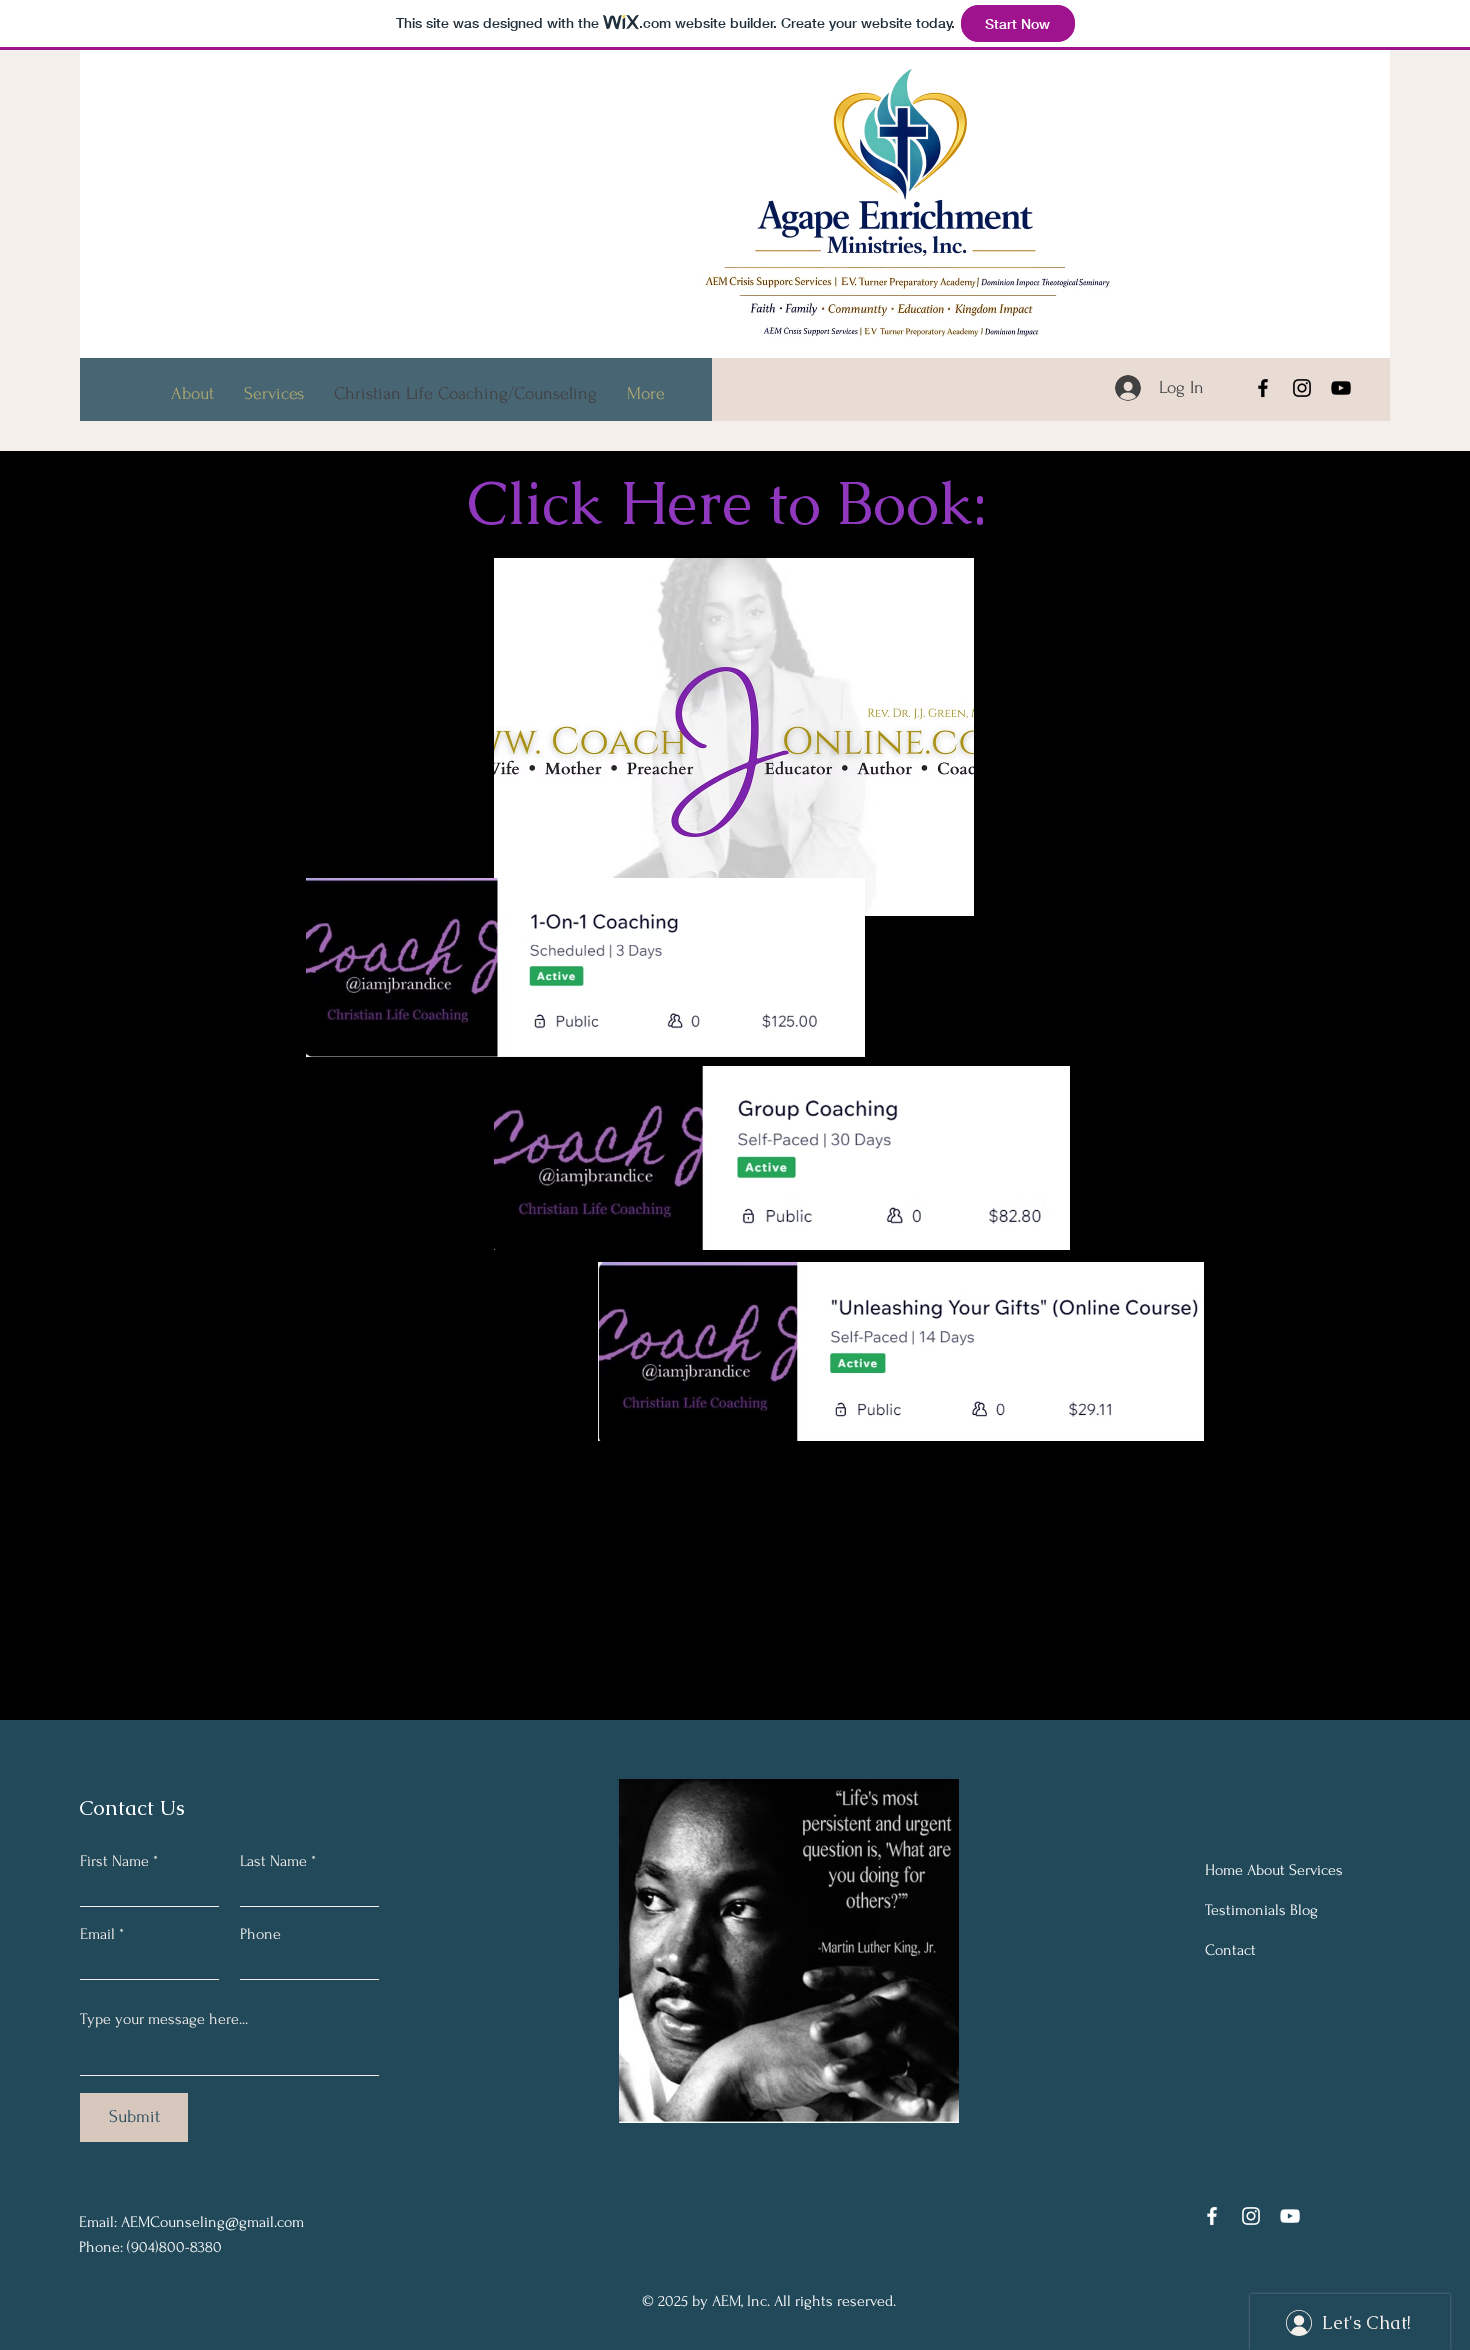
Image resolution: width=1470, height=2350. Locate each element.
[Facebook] (1263, 388)
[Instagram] (1302, 388)
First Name (114, 1861)
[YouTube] (1341, 388)
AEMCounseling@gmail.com (212, 2222)
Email (97, 1934)
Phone (260, 1934)
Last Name (273, 1861)
